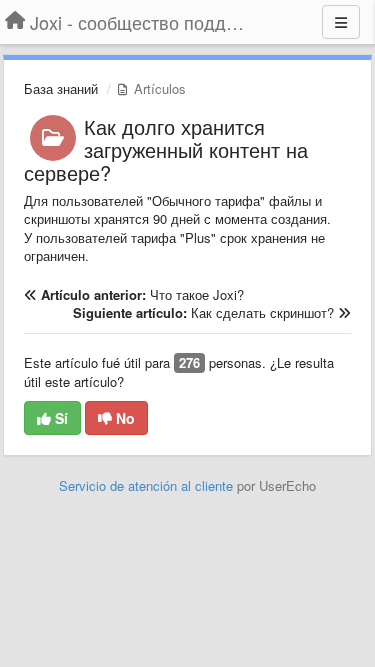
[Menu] (341, 22)
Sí (59, 418)
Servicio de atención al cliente (148, 485)
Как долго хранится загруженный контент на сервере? (166, 149)
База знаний (61, 88)
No (123, 418)
